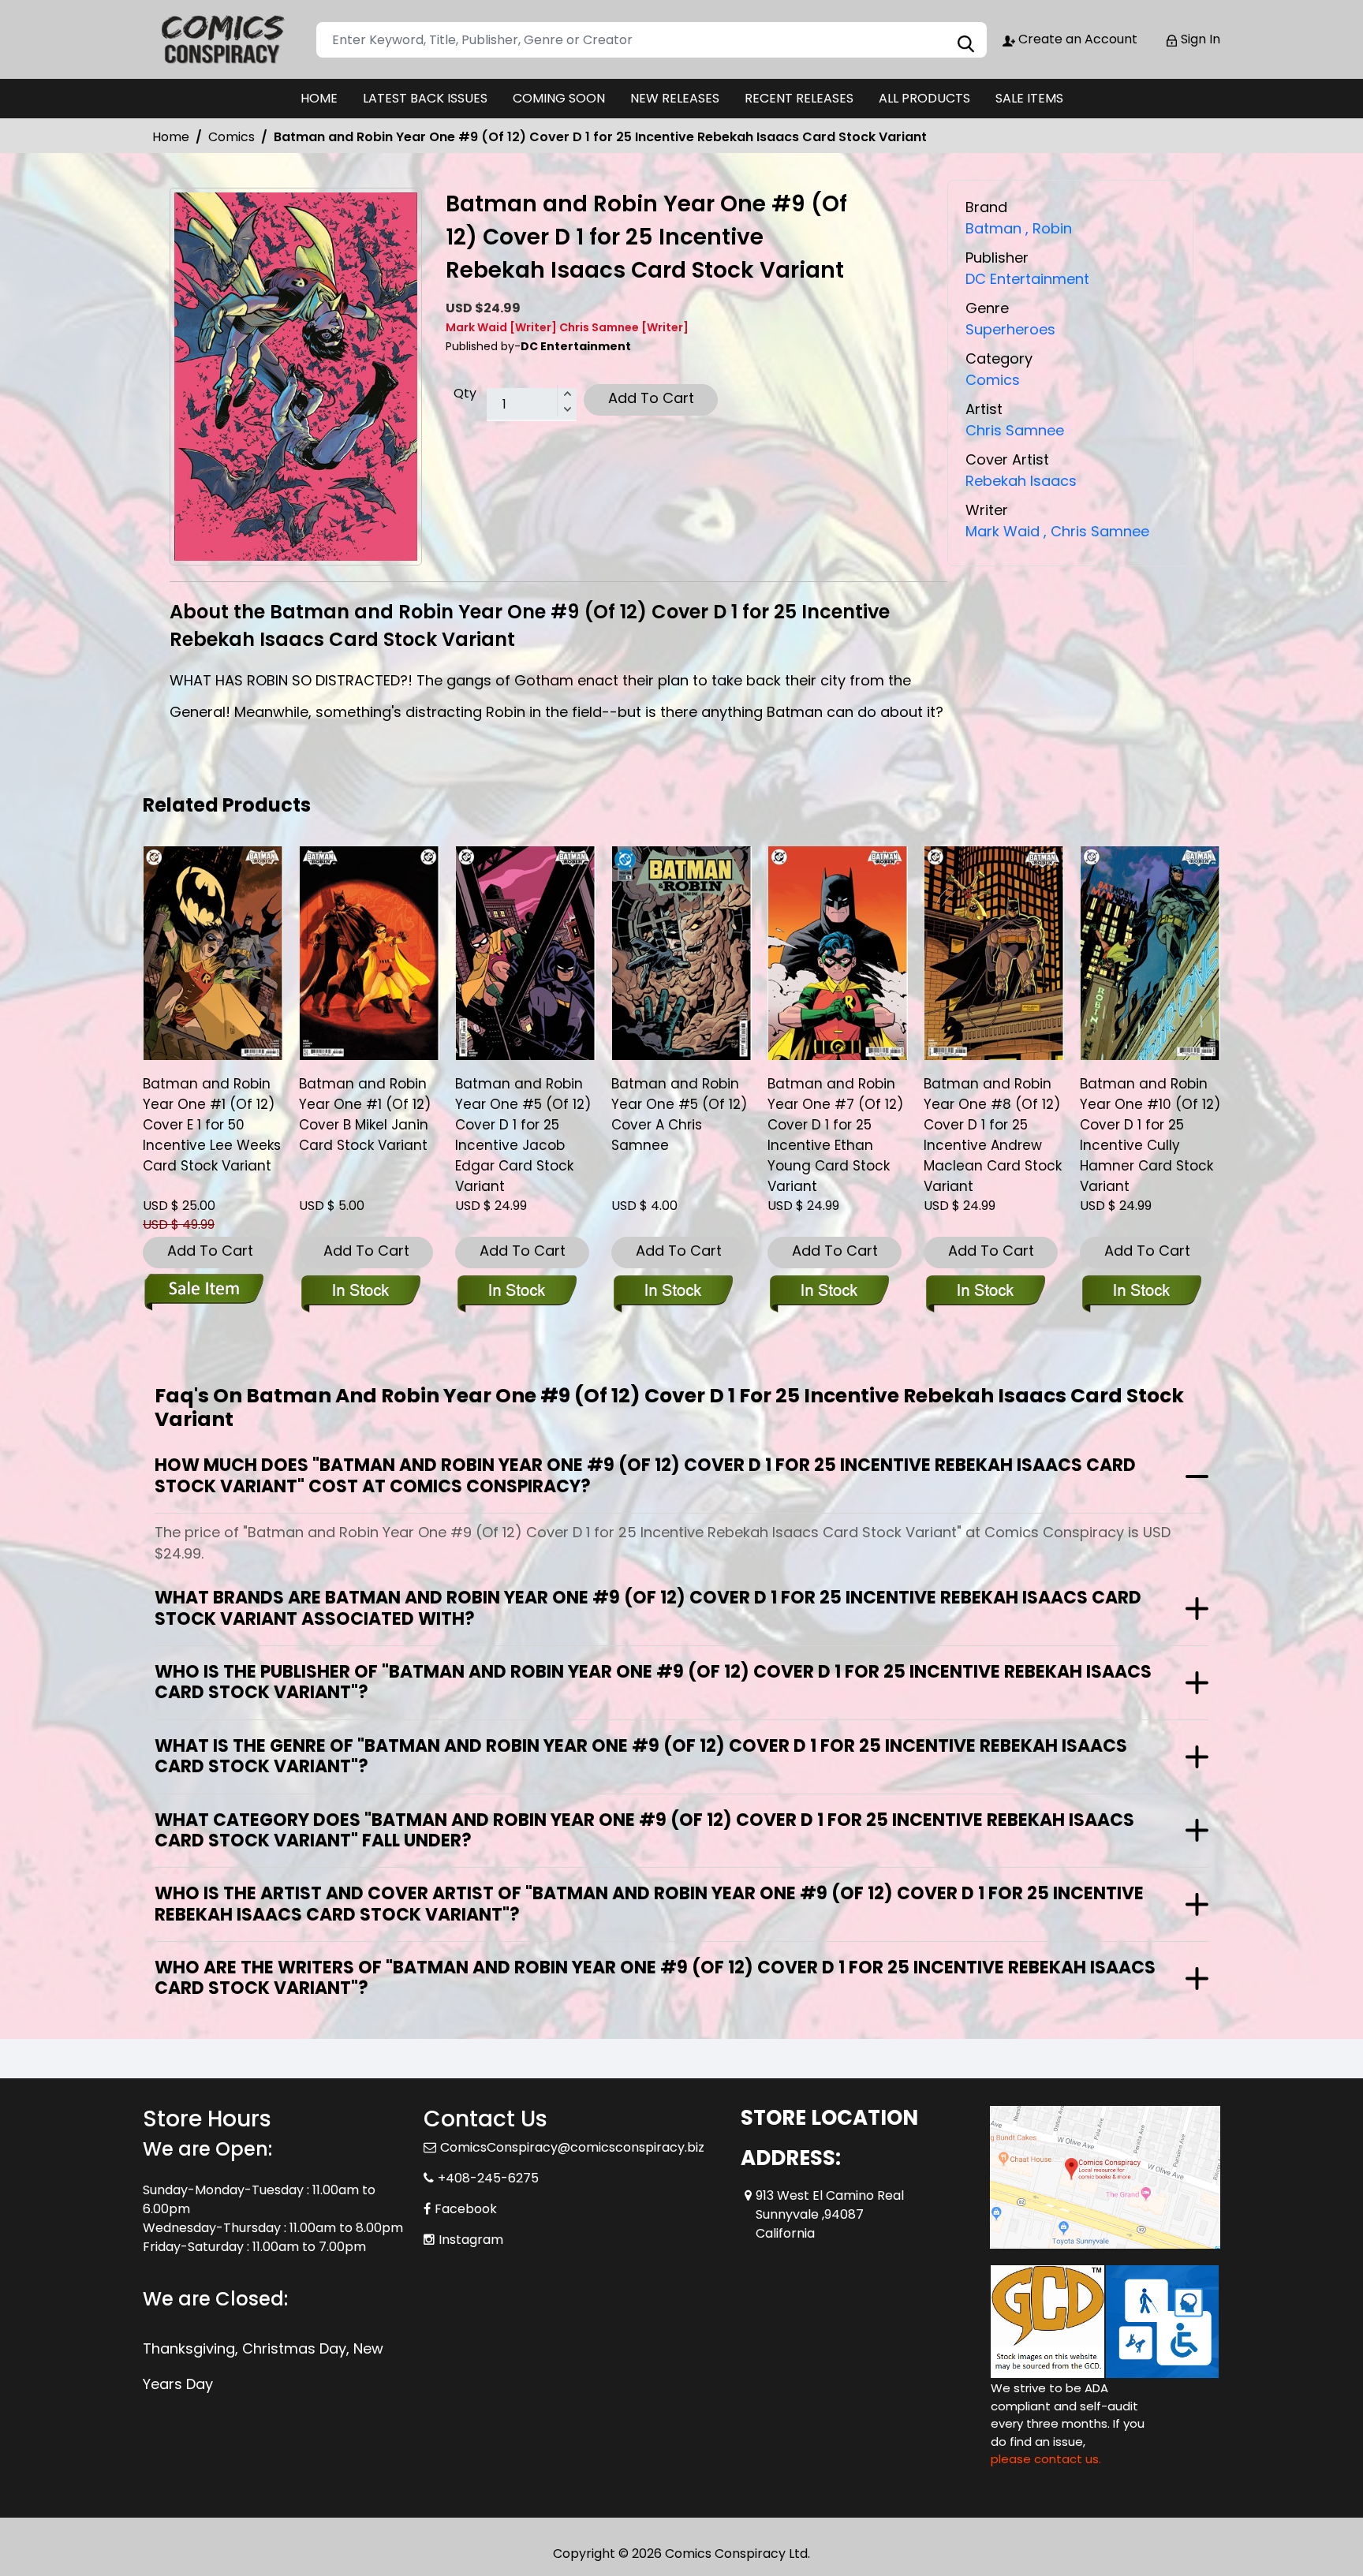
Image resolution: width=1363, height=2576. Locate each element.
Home (171, 137)
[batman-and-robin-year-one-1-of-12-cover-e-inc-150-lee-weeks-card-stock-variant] (213, 953)
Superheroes (1010, 329)
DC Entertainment (1027, 279)
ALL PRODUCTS (924, 98)
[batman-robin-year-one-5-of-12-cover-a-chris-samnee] (681, 953)
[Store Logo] (222, 39)
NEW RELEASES (675, 98)
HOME (319, 98)
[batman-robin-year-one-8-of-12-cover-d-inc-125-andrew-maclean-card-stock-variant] (994, 953)
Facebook (466, 2209)
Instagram (471, 2240)
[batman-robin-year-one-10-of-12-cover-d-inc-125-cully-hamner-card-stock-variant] (1150, 953)
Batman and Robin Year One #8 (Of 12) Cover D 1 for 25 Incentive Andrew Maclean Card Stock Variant (993, 1135)
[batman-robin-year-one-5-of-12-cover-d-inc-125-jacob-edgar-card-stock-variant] (525, 953)
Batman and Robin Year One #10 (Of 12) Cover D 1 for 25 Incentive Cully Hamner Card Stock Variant (1150, 1135)
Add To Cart (651, 398)
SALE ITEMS (1029, 98)
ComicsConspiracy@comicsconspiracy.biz (572, 2147)
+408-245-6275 (488, 2178)
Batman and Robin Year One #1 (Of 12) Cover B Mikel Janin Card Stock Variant (365, 1114)
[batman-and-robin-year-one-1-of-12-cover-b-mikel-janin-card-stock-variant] (369, 953)
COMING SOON (559, 98)
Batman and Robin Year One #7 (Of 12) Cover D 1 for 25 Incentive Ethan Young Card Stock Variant (835, 1135)
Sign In (1199, 39)
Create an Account (1076, 39)
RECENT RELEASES (799, 98)
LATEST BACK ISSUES (425, 98)
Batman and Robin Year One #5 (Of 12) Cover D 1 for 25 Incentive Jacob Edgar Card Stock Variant (523, 1135)
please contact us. (1046, 2459)
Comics (232, 137)
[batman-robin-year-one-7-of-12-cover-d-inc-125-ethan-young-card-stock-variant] (838, 953)
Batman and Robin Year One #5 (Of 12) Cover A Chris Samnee (679, 1114)
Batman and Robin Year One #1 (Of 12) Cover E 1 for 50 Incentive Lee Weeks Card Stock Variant (212, 1125)
